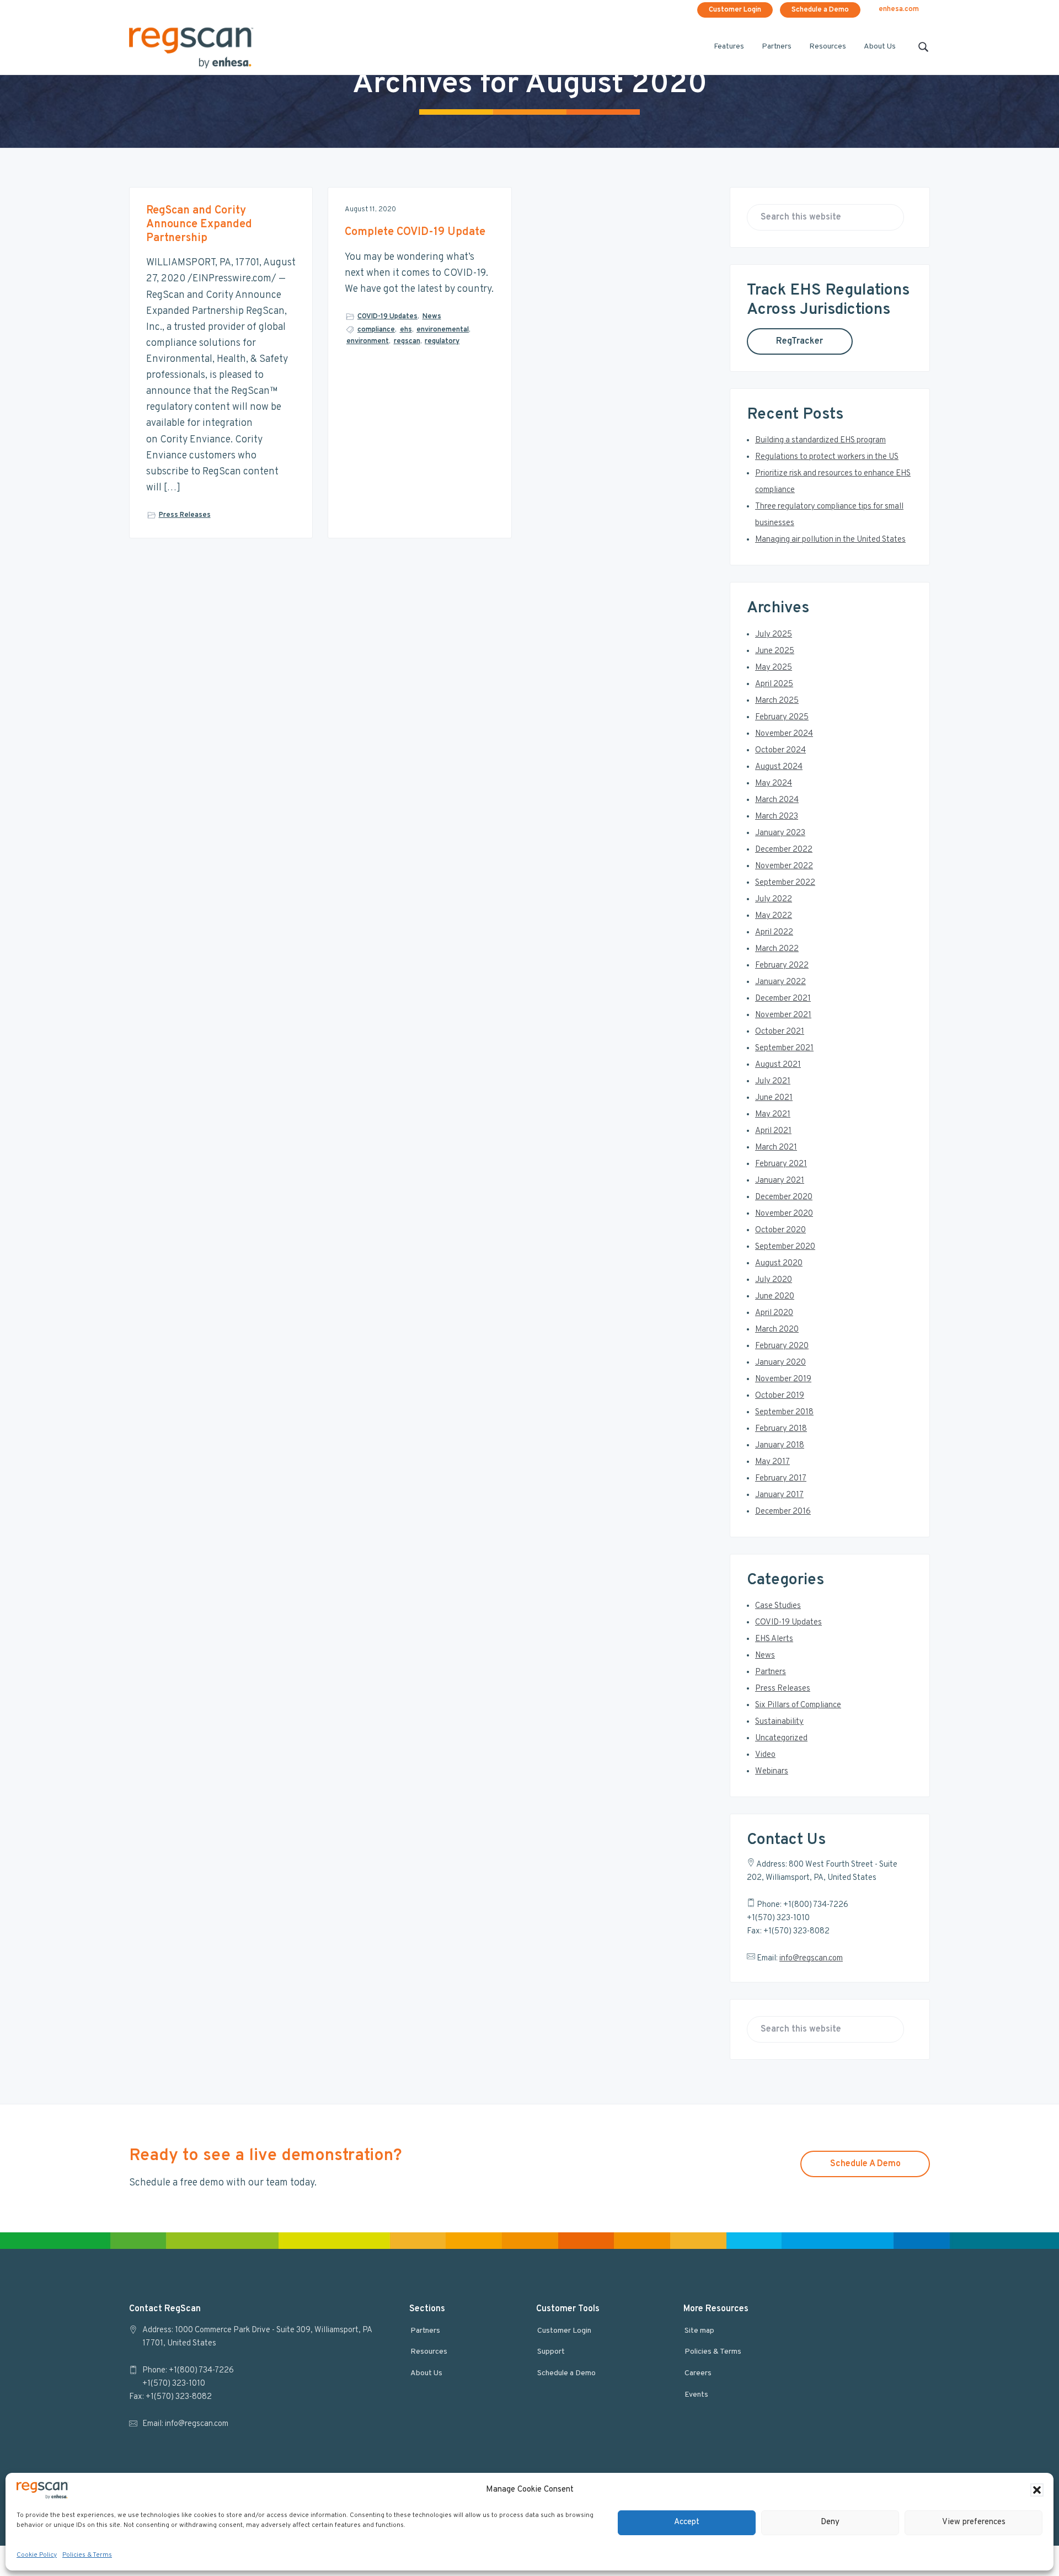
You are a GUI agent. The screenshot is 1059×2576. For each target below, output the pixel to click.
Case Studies (778, 1606)
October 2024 (780, 750)
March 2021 (776, 1148)
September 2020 (785, 1247)
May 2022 (774, 916)
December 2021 (783, 999)
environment (368, 341)
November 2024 (784, 734)
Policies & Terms (87, 2555)
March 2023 (777, 817)
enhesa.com (899, 9)
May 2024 (774, 784)
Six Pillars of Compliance (798, 1705)
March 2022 (777, 949)
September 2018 (784, 1412)
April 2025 (774, 684)
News (432, 317)
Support (551, 2352)
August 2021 (778, 1065)
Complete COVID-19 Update (415, 233)
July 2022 (774, 899)
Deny (830, 2522)
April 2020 (774, 1313)
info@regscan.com (811, 1958)
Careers (698, 2373)
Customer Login (735, 10)
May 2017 (772, 1462)
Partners (771, 1672)
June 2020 (775, 1297)
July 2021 (773, 1081)
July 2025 (774, 635)
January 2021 (780, 1181)
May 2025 (774, 668)
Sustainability (779, 1722)
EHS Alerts (774, 1639)
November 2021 (783, 1015)
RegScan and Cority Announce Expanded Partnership (199, 225)
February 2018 (781, 1429)
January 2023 (780, 833)
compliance (376, 330)
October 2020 (780, 1230)
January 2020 (780, 1363)
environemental (443, 330)
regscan (407, 341)
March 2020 (777, 1330)
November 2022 (784, 866)
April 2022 (774, 932)
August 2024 (779, 767)
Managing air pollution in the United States (830, 540)
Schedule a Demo (820, 10)
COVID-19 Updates (387, 317)
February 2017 (781, 1479)
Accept (687, 2522)
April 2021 (773, 1131)
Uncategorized (781, 1738)
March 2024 (777, 800)
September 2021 (784, 1048)
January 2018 (780, 1445)
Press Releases (185, 515)
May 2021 (773, 1115)
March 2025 (777, 701)
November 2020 (784, 1214)
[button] (1037, 2490)
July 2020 (774, 1280)
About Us (426, 2373)
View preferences (974, 2522)
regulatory (442, 341)
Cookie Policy (37, 2555)
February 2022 (782, 966)
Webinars (772, 1771)
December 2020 (784, 1197)
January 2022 (780, 982)
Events (696, 2395)
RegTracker (799, 341)
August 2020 (779, 1263)
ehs (406, 330)
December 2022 (784, 850)
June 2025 (775, 651)
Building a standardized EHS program (820, 440)
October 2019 (780, 1396)
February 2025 (782, 717)
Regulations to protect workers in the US (827, 457)
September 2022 (785, 883)
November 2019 (783, 1379)
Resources (429, 2352)
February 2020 (782, 1346)
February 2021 (781, 1164)
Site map (699, 2331)
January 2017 (779, 1495)
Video (765, 1755)
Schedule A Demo (865, 2164)
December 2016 (783, 1512)
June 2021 (774, 1098)
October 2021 (780, 1032)
